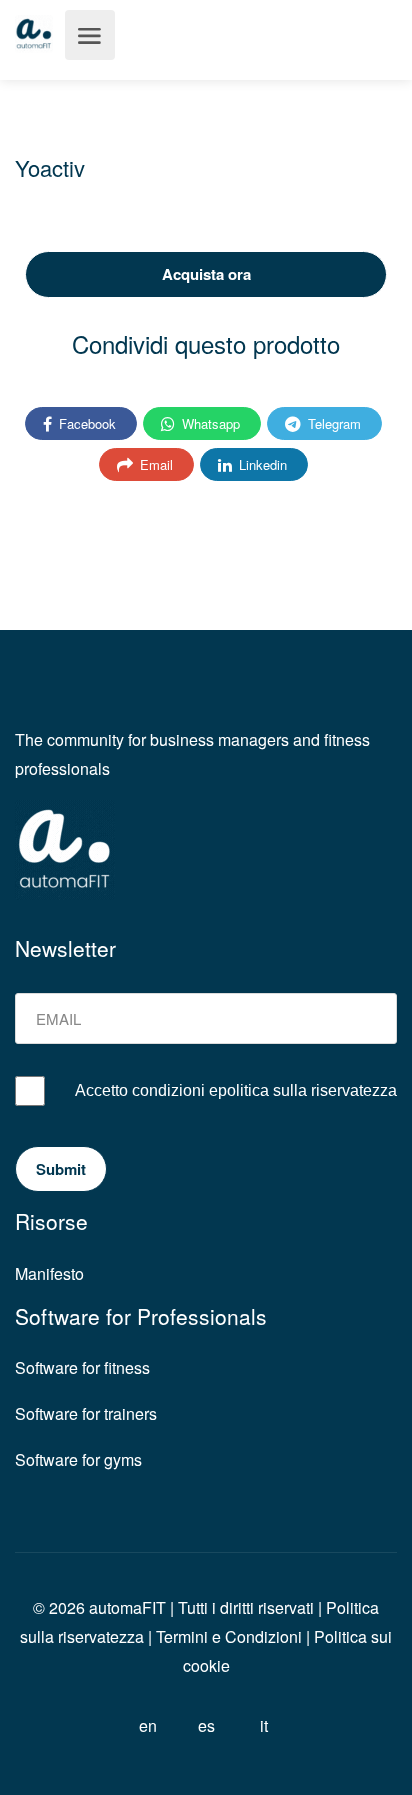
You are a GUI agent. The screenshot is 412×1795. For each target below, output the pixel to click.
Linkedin (261, 464)
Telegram (332, 423)
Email (154, 464)
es (206, 1725)
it (264, 1725)
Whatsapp (209, 423)
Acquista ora (206, 274)
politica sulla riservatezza (307, 1090)
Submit (61, 1169)
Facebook (85, 423)
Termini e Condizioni (229, 1636)
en (148, 1725)
